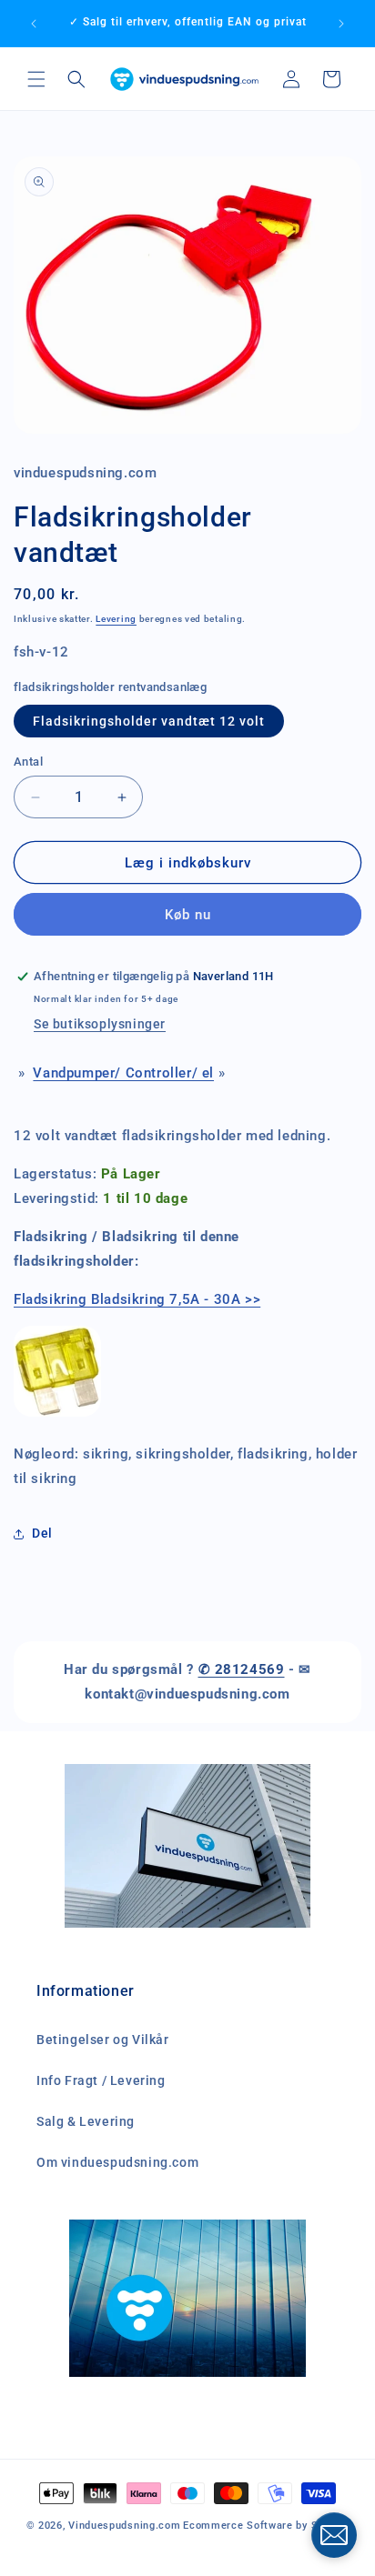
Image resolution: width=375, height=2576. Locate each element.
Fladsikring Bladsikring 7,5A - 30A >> (137, 1299)
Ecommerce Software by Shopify (266, 2526)
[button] (36, 79)
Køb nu (188, 915)
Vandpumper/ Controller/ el (123, 1073)
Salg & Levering (86, 2121)
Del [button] (42, 1533)
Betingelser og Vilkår (103, 2040)
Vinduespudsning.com (124, 2526)
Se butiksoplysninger (100, 1024)
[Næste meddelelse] (341, 24)
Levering (116, 619)
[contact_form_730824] (334, 2535)
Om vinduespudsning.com (117, 2162)
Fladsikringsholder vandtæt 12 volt (149, 721)
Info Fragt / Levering (101, 2080)
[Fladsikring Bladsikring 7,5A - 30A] (57, 1416)
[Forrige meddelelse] (34, 24)
